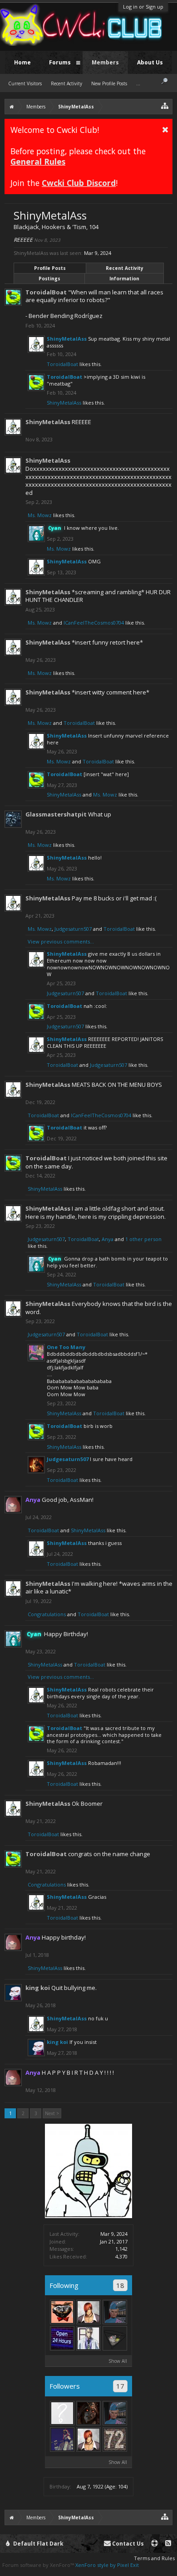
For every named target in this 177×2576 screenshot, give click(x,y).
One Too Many (66, 1347)
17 (120, 2386)
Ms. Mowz (40, 515)
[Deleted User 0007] (62, 2413)
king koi (38, 1988)
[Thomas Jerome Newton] (88, 2312)
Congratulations (47, 1614)
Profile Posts (50, 268)
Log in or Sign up (143, 7)
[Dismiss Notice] (165, 129)
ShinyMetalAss (67, 339)
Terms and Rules (154, 2558)
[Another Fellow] (115, 2312)
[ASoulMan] (62, 2312)
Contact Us (127, 2544)
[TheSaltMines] (62, 2338)
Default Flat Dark (38, 2544)
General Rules (38, 161)
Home (22, 62)
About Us (150, 62)
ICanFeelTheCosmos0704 (94, 623)
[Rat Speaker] (115, 2338)
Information (124, 279)
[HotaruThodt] (88, 2413)
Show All (118, 2361)
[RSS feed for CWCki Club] (168, 2544)
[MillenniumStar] (88, 2338)
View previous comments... (61, 941)
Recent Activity (125, 268)
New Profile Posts (109, 83)
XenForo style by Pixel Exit (107, 2565)
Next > (52, 2113)
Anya (108, 1239)
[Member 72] (115, 2439)
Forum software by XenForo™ (39, 2565)
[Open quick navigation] (165, 105)
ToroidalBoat (46, 292)
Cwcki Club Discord (79, 183)
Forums (60, 62)
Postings (49, 279)
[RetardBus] (62, 2439)
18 (120, 2285)
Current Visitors (25, 83)
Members (105, 62)
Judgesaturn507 (73, 929)
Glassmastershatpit (56, 814)
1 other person (143, 1239)
